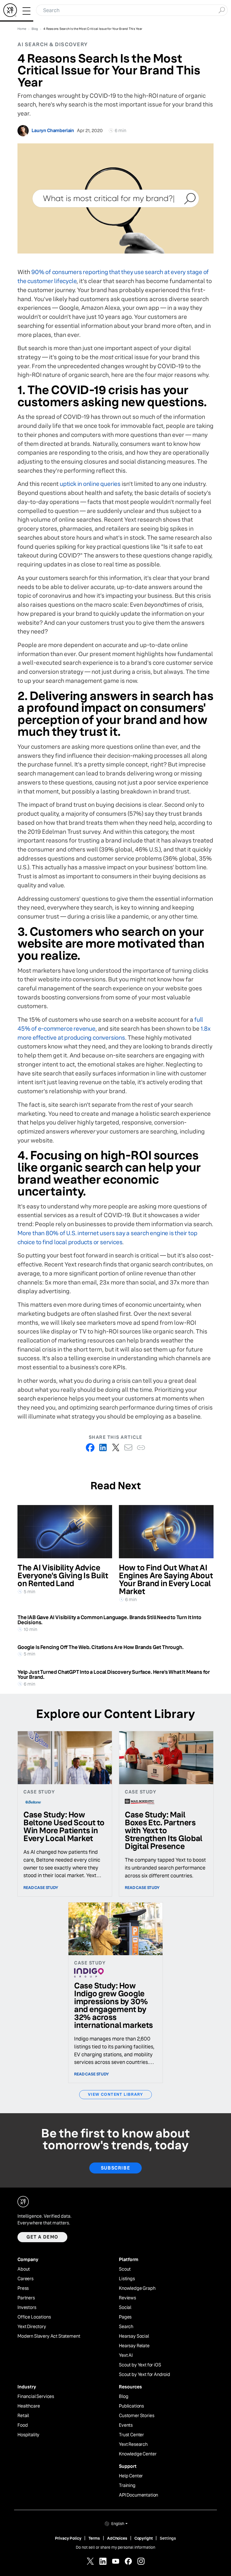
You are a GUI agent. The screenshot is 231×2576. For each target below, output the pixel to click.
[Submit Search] (222, 10)
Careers (25, 2279)
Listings (127, 2279)
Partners (26, 2298)
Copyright (144, 2538)
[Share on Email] (128, 1447)
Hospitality (28, 2435)
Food (23, 2425)
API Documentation (138, 2495)
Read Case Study (41, 1888)
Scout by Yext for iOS (140, 2365)
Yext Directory (32, 2327)
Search (126, 2327)
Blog (124, 2397)
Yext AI (126, 2355)
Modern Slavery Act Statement (49, 2336)
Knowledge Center (138, 2454)
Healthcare (29, 2406)
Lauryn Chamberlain (53, 131)
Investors (27, 2308)
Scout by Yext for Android (145, 2375)
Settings (168, 2538)
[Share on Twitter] (116, 1447)
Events (126, 2425)
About (24, 2269)
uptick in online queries (90, 484)
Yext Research (133, 2444)
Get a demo (42, 2237)
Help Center (131, 2476)
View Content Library (115, 2094)
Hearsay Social (134, 2336)
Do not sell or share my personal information (115, 2547)
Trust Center (131, 2435)
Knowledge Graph (137, 2288)
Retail (23, 2416)
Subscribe (115, 2168)
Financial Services (36, 2397)
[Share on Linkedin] (103, 1447)
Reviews (127, 2298)
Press (23, 2288)
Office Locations (34, 2317)
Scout (125, 2269)
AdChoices (117, 2538)
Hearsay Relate (134, 2346)
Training (127, 2486)
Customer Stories (136, 2416)
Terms (94, 2538)
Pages (125, 2317)
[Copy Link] (141, 1447)
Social (125, 2308)
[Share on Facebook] (90, 1447)
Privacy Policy (68, 2538)
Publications (131, 2406)
